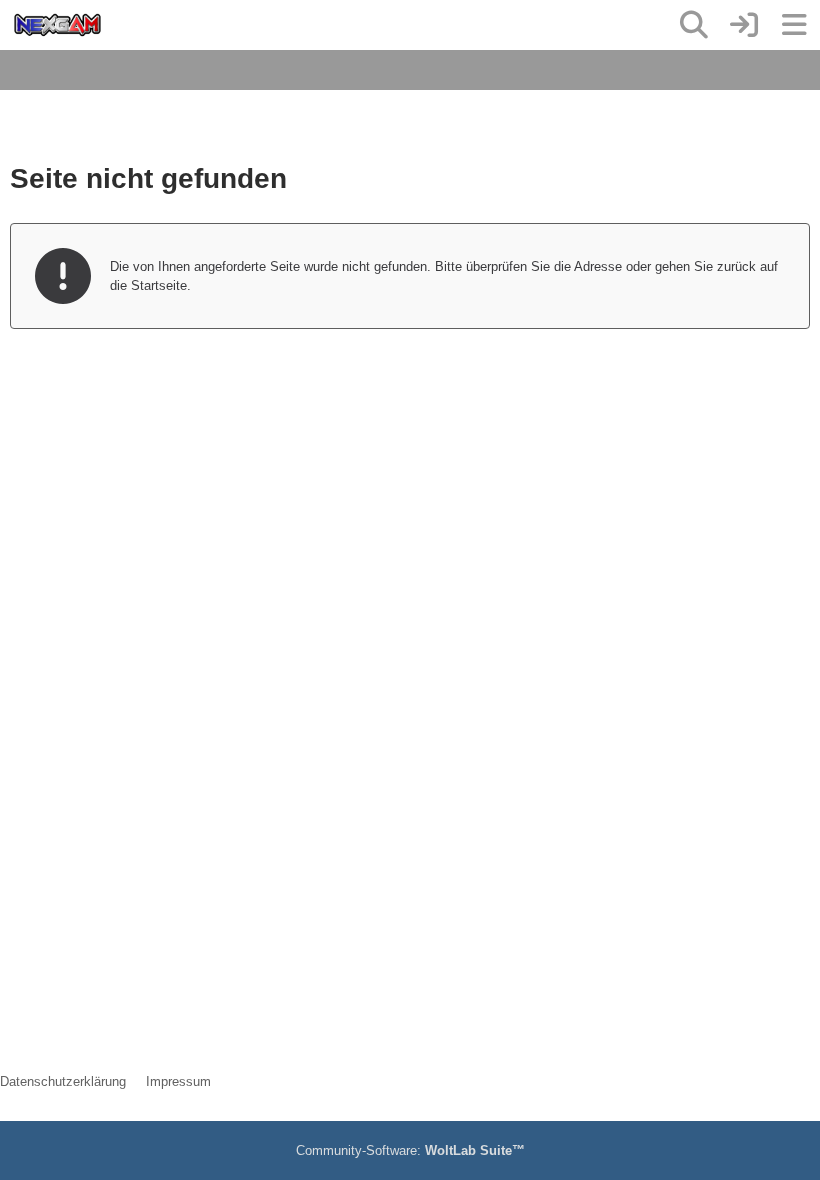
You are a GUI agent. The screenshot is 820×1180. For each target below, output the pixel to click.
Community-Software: (410, 1150)
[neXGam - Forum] (57, 25)
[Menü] (794, 25)
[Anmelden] (744, 25)
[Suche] (694, 25)
